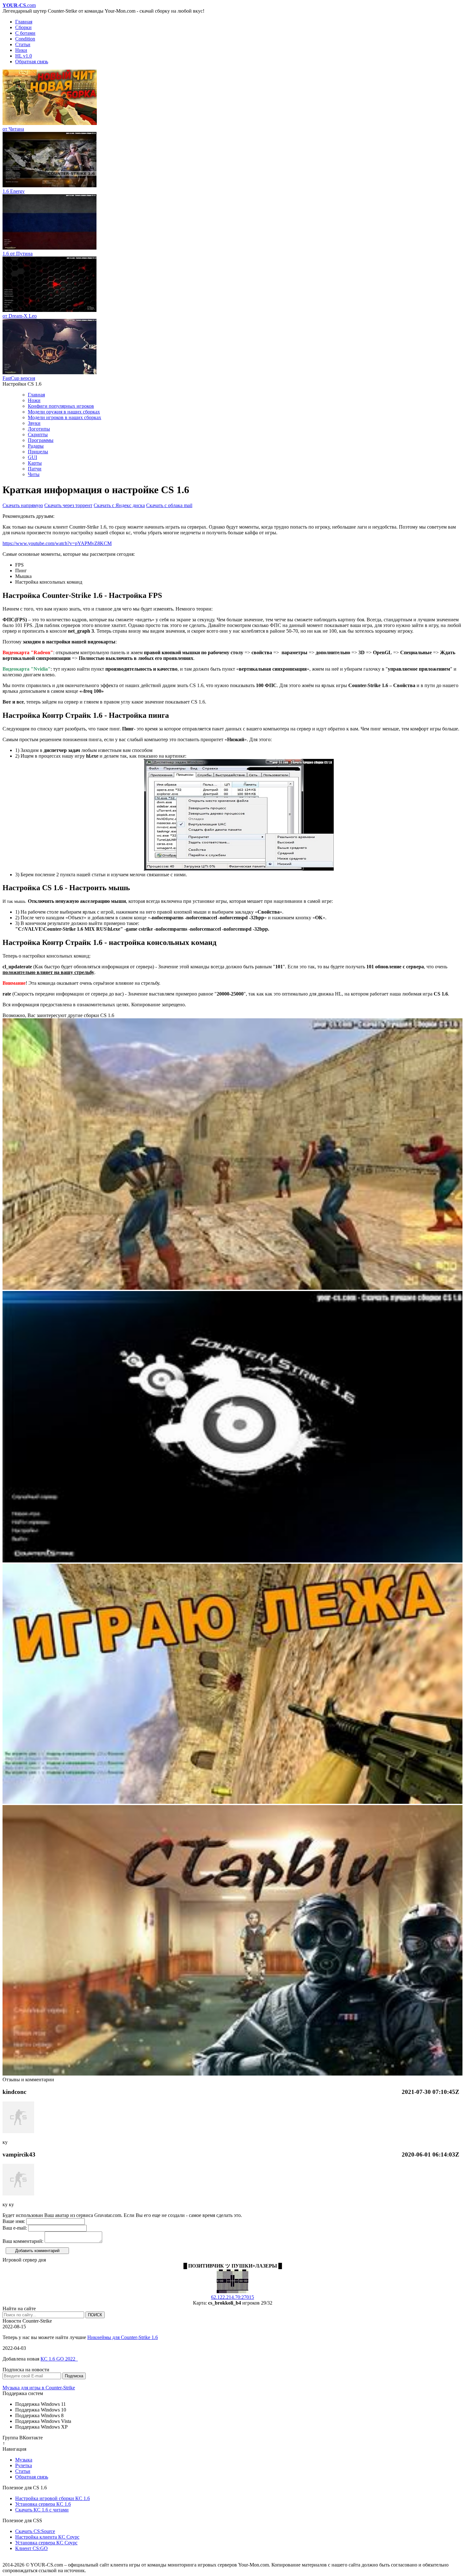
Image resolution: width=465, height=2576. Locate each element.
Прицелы (38, 452)
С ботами (25, 33)
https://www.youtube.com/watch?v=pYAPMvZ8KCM (57, 543)
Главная (24, 22)
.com (19, 5)
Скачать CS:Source (35, 2531)
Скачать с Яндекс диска (119, 505)
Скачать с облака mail (169, 505)
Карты (35, 463)
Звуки (34, 423)
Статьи (23, 44)
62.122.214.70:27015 (232, 2297)
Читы (34, 474)
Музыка (24, 2460)
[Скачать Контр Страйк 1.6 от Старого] (232, 2074)
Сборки (23, 27)
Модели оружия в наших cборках (64, 412)
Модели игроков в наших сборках (65, 417)
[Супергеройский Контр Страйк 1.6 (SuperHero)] (232, 1288)
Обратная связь (32, 62)
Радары (36, 446)
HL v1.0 (24, 56)
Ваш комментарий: (23, 2241)
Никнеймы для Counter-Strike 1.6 (123, 2337)
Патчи (35, 469)
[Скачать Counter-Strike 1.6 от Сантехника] (232, 1802)
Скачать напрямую (23, 505)
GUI (32, 457)
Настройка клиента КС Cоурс (47, 2537)
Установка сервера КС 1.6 (43, 2504)
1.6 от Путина (18, 254)
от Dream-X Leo (20, 316)
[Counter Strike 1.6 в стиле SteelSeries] (232, 1561)
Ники (21, 50)
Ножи (34, 400)
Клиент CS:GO (31, 2548)
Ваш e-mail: (15, 2228)
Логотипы (39, 429)
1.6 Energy (14, 191)
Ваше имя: (14, 2221)
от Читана (13, 129)
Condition (25, 39)
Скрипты (38, 435)
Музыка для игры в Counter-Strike (39, 2388)
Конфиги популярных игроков (61, 406)
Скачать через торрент (68, 505)
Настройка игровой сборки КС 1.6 (53, 2498)
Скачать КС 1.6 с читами (42, 2510)
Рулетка (24, 2465)
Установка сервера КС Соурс (46, 2543)
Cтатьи (23, 2471)
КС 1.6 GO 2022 (59, 2359)
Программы (41, 440)
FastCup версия (19, 378)
